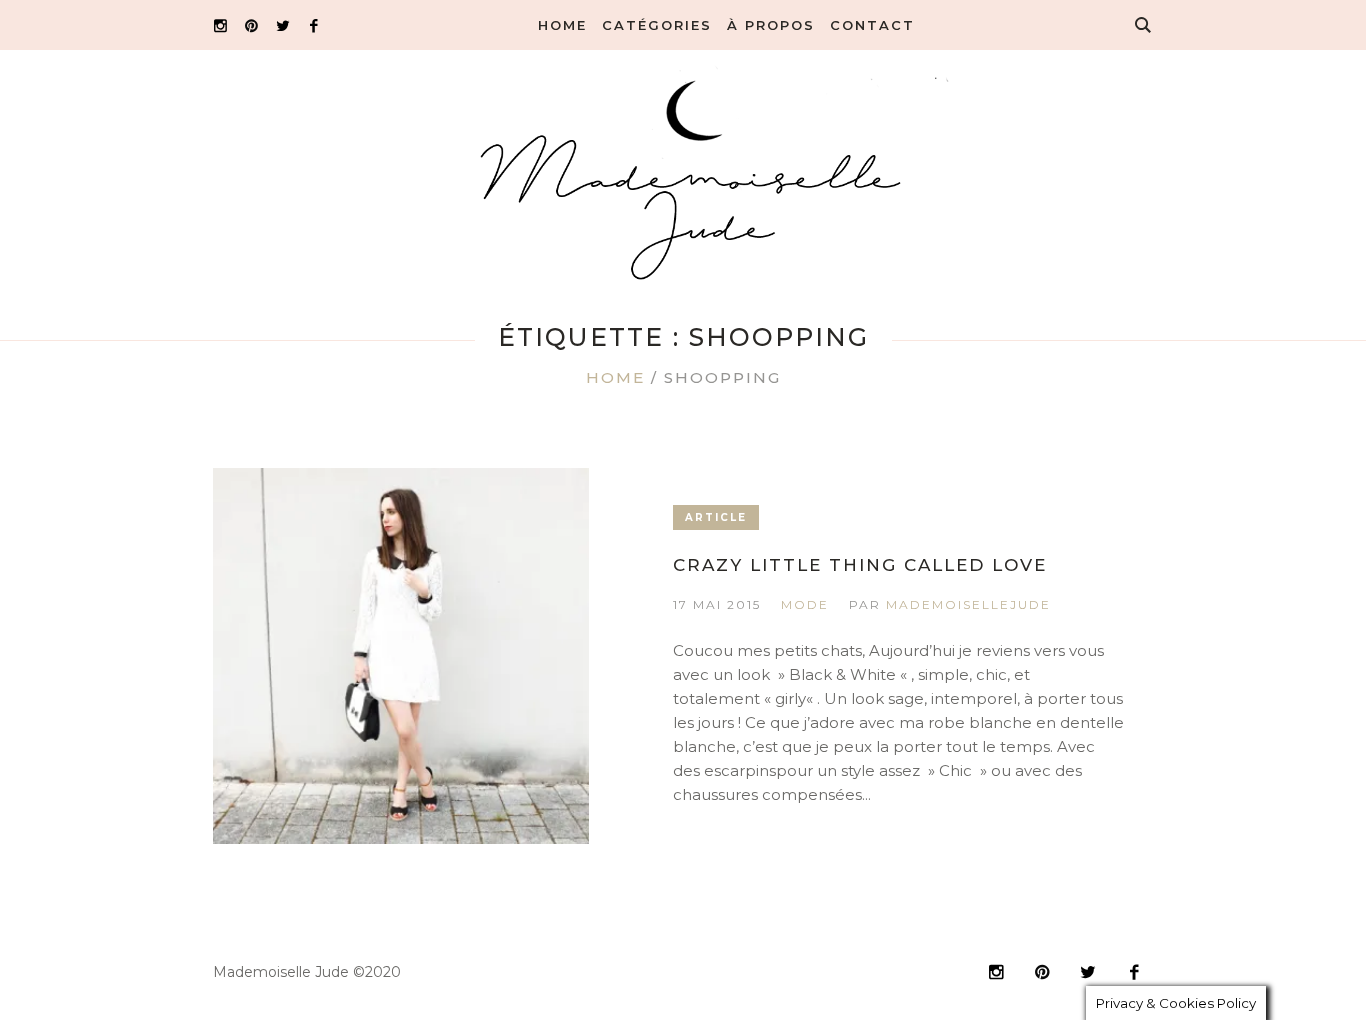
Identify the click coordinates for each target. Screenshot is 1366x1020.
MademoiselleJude (968, 604)
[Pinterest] (251, 25)
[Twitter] (282, 25)
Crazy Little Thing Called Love (860, 565)
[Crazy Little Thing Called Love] (401, 656)
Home (615, 377)
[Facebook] (313, 25)
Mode (805, 604)
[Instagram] (220, 25)
